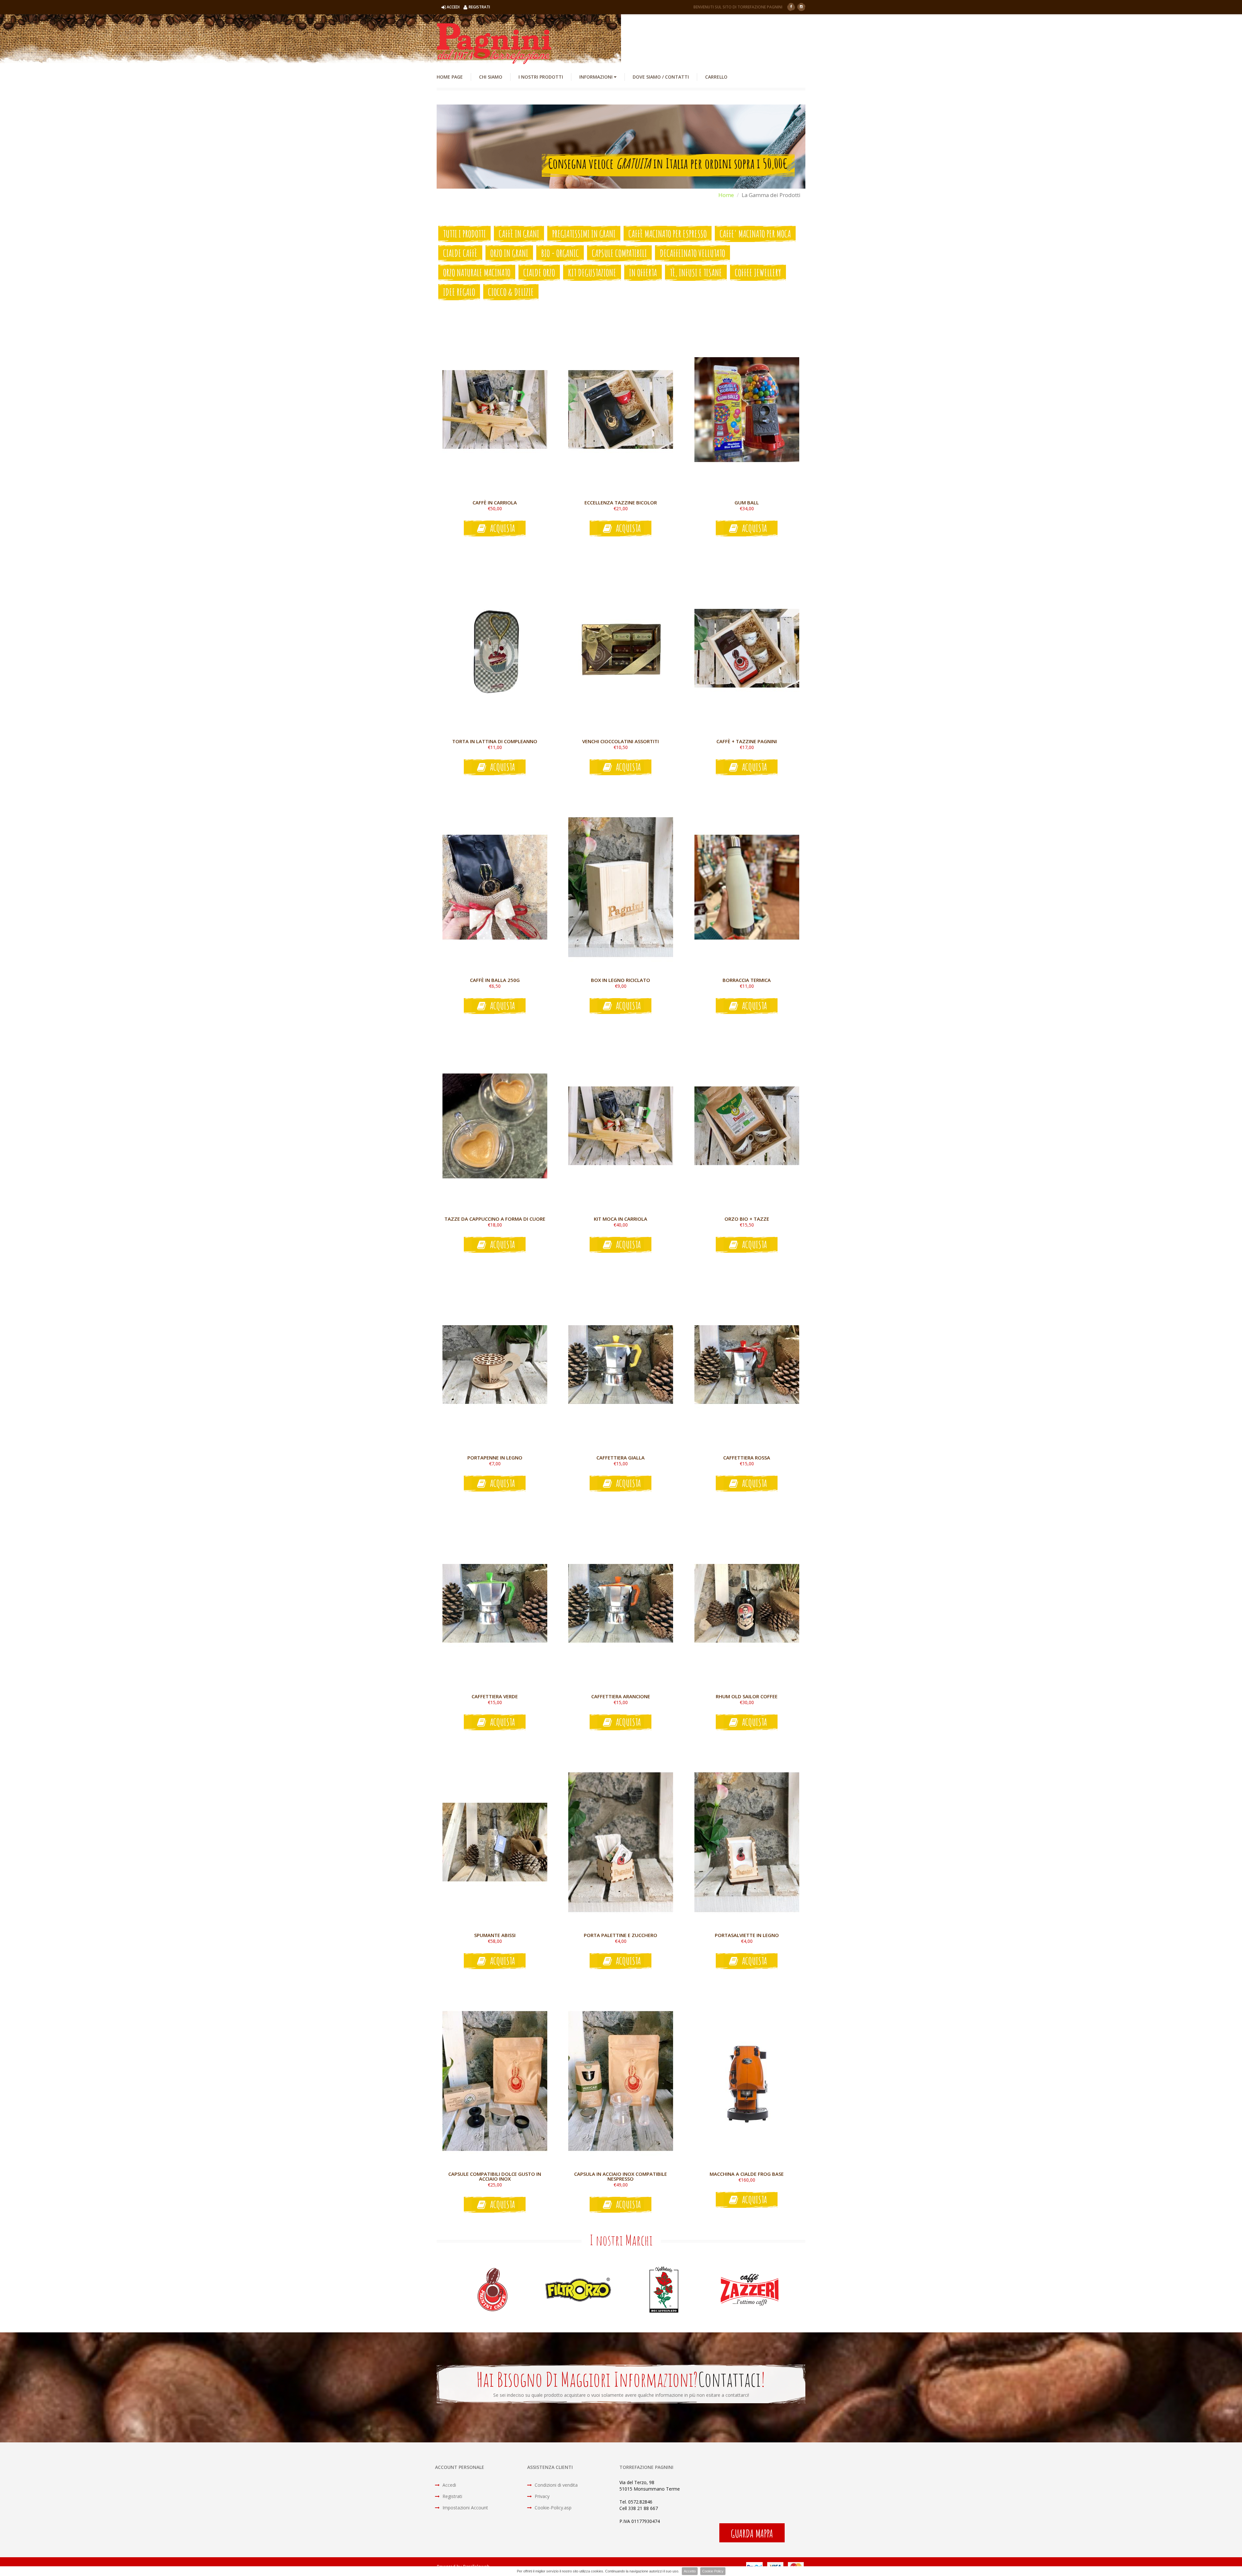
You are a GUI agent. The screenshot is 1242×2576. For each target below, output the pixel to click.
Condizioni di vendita (556, 2485)
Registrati (452, 2496)
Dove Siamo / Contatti (661, 77)
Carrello (716, 77)
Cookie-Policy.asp (552, 2508)
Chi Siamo (491, 77)
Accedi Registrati (468, 7)
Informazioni (597, 77)
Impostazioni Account (465, 2508)
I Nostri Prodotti (541, 77)
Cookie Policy (713, 2571)
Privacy (541, 2496)
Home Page (450, 77)
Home (726, 195)
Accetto (690, 2571)
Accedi (449, 2485)
